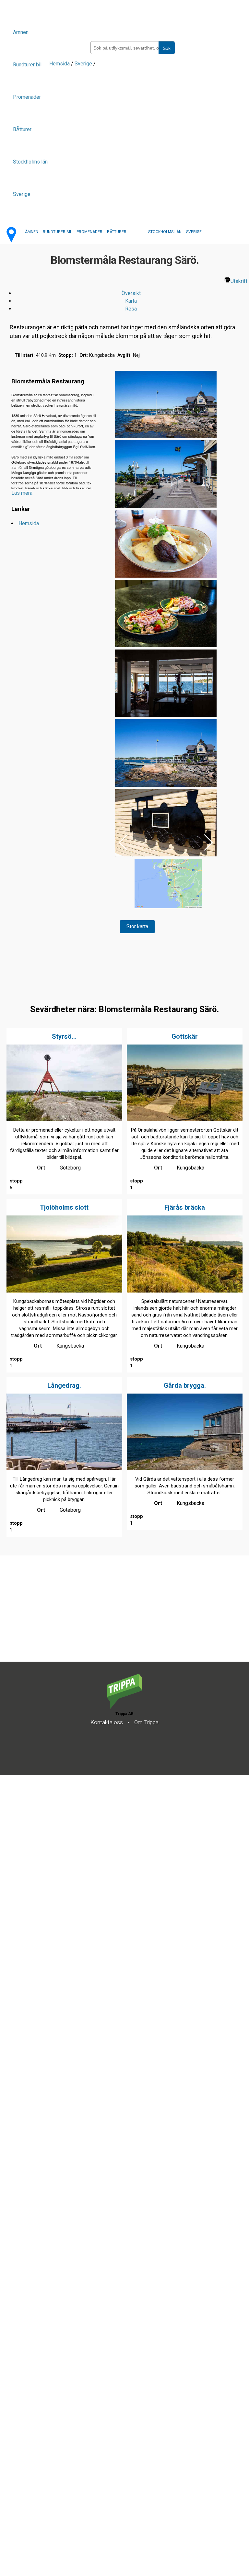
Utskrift (239, 281)
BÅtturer (22, 129)
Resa (131, 309)
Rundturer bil (27, 65)
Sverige (22, 194)
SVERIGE (194, 232)
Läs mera (22, 493)
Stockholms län (30, 162)
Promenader (27, 97)
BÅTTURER (117, 232)
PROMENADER (89, 232)
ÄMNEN (32, 232)
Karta (131, 301)
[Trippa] (124, 1707)
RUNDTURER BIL (57, 232)
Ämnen (21, 32)
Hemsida (59, 64)
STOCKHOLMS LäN (165, 232)
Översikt (131, 293)
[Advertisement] (124, 1045)
